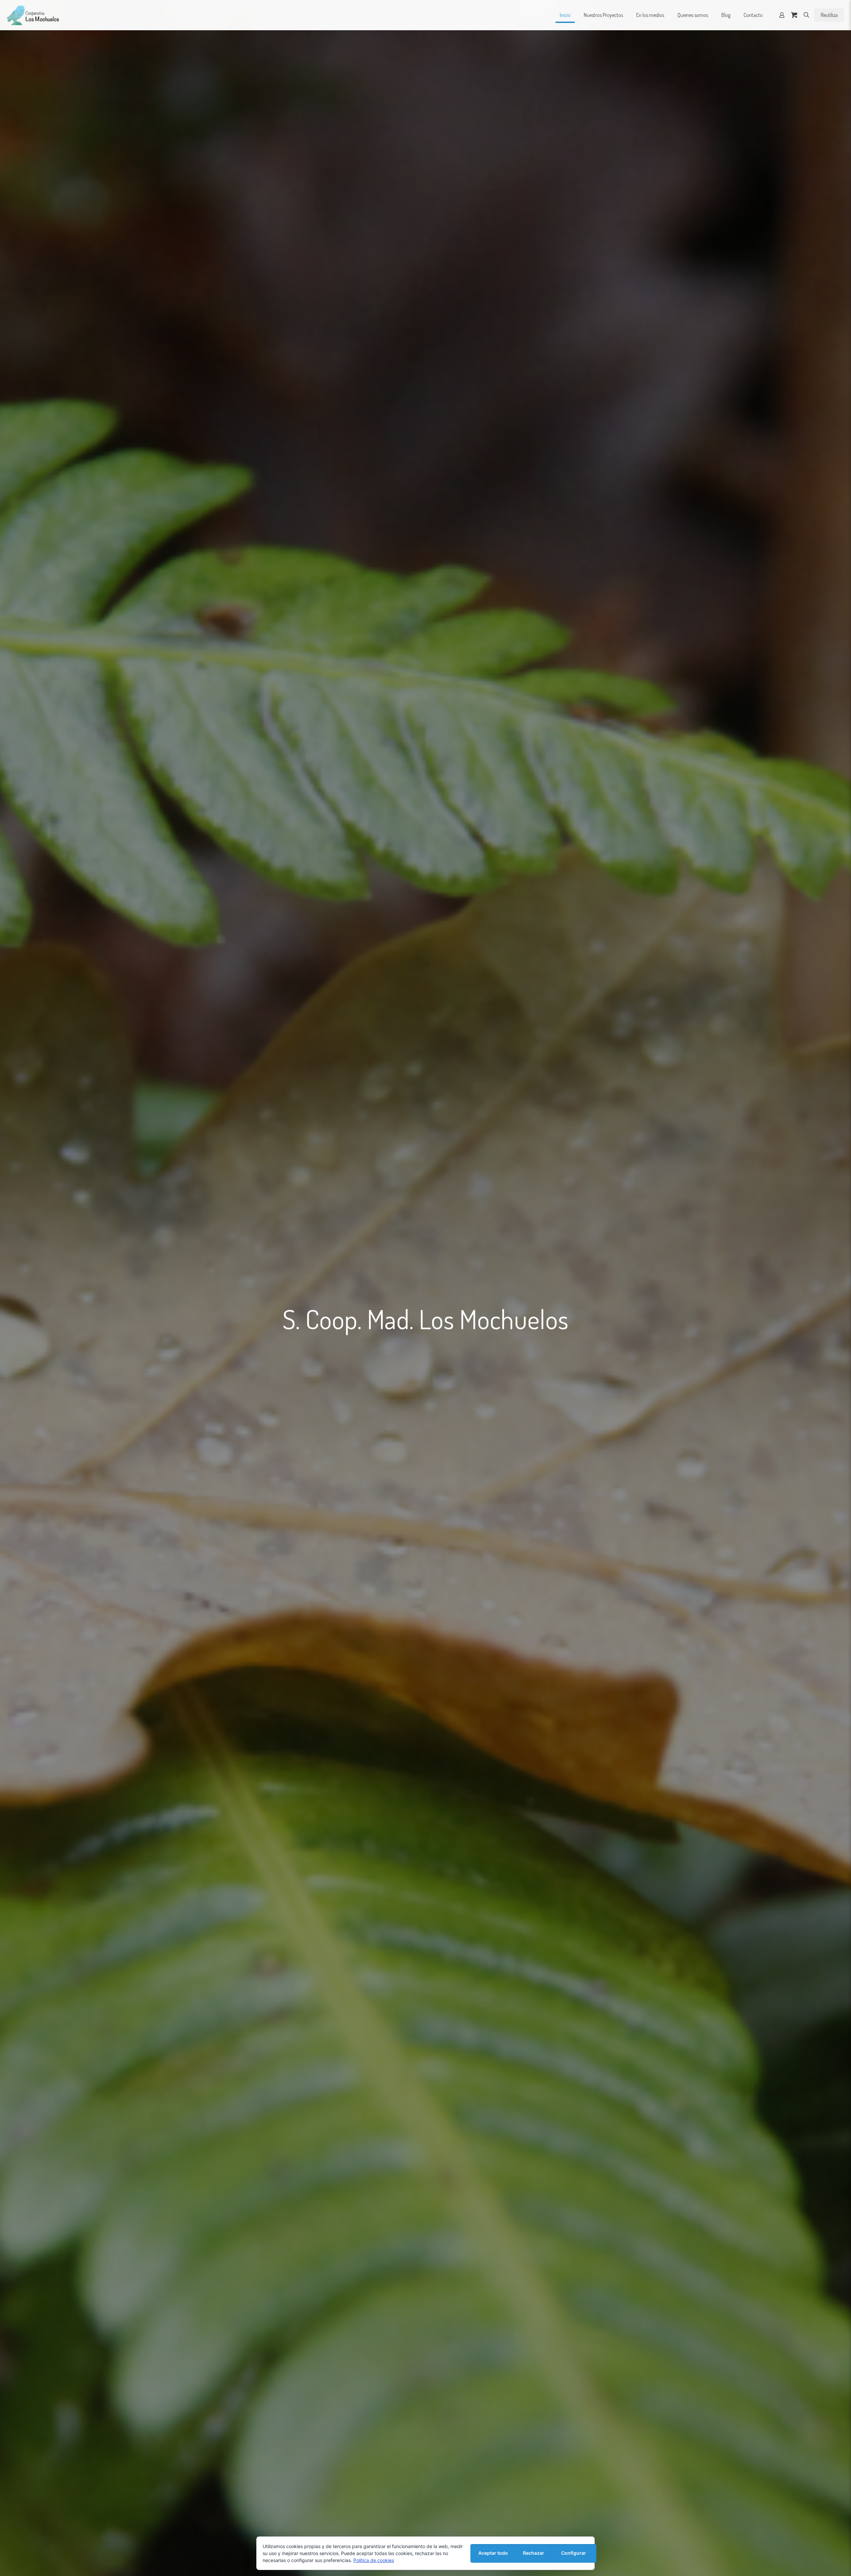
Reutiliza (829, 15)
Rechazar (534, 2553)
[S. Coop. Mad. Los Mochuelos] (33, 15)
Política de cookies (374, 2560)
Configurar (574, 2553)
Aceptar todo (493, 2553)
